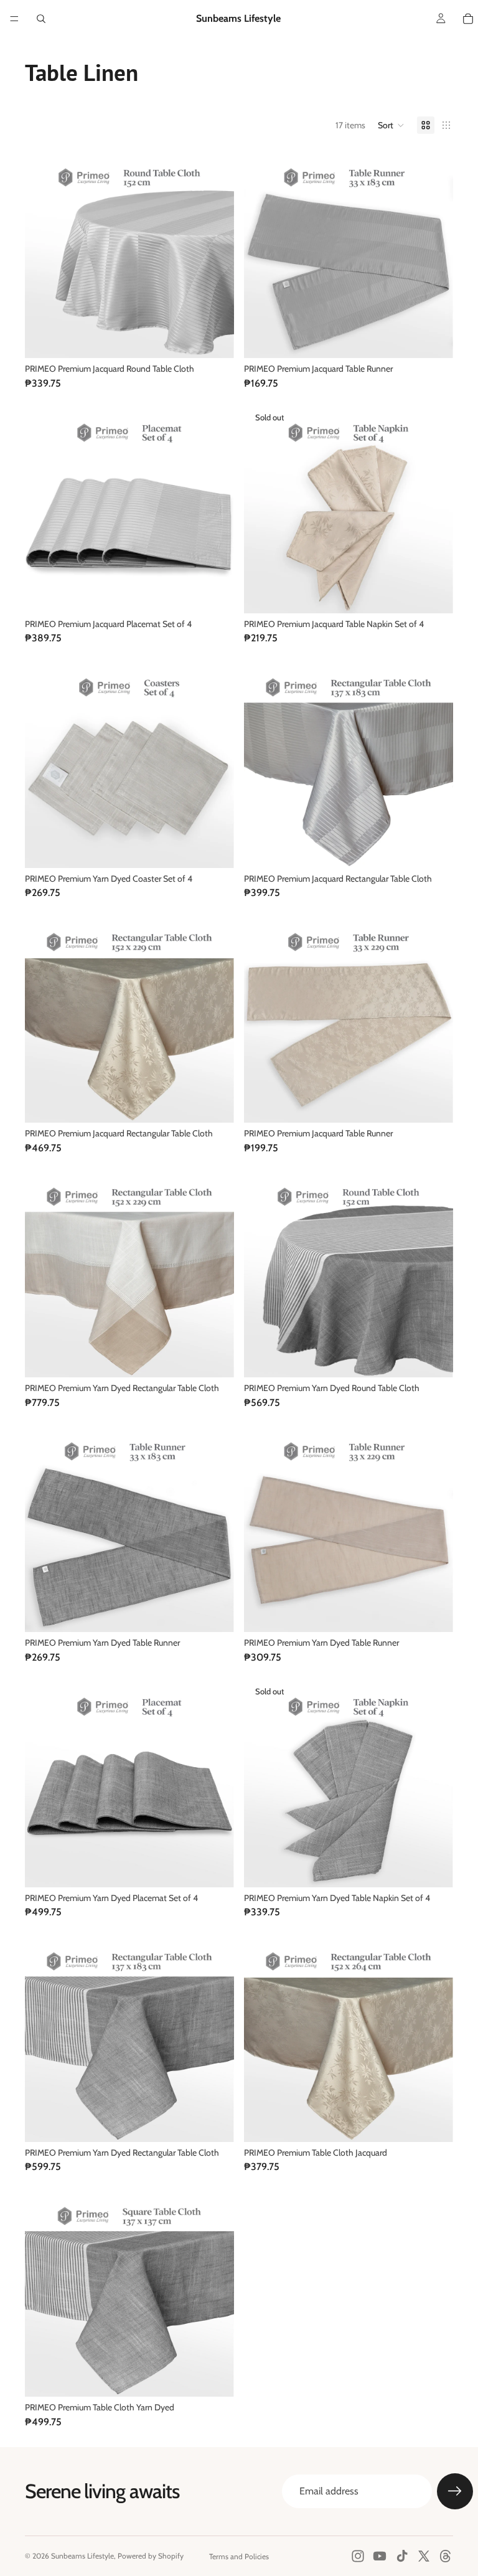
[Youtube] (380, 2556)
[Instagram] (358, 2556)
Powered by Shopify (151, 2556)
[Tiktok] (402, 2556)
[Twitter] (424, 2556)
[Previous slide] (263, 2037)
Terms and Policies (239, 2556)
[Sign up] (455, 2491)
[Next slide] (434, 2037)
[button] (391, 125)
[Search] (41, 19)
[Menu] (14, 19)
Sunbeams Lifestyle (82, 2556)
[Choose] (215, 339)
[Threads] (446, 2556)
